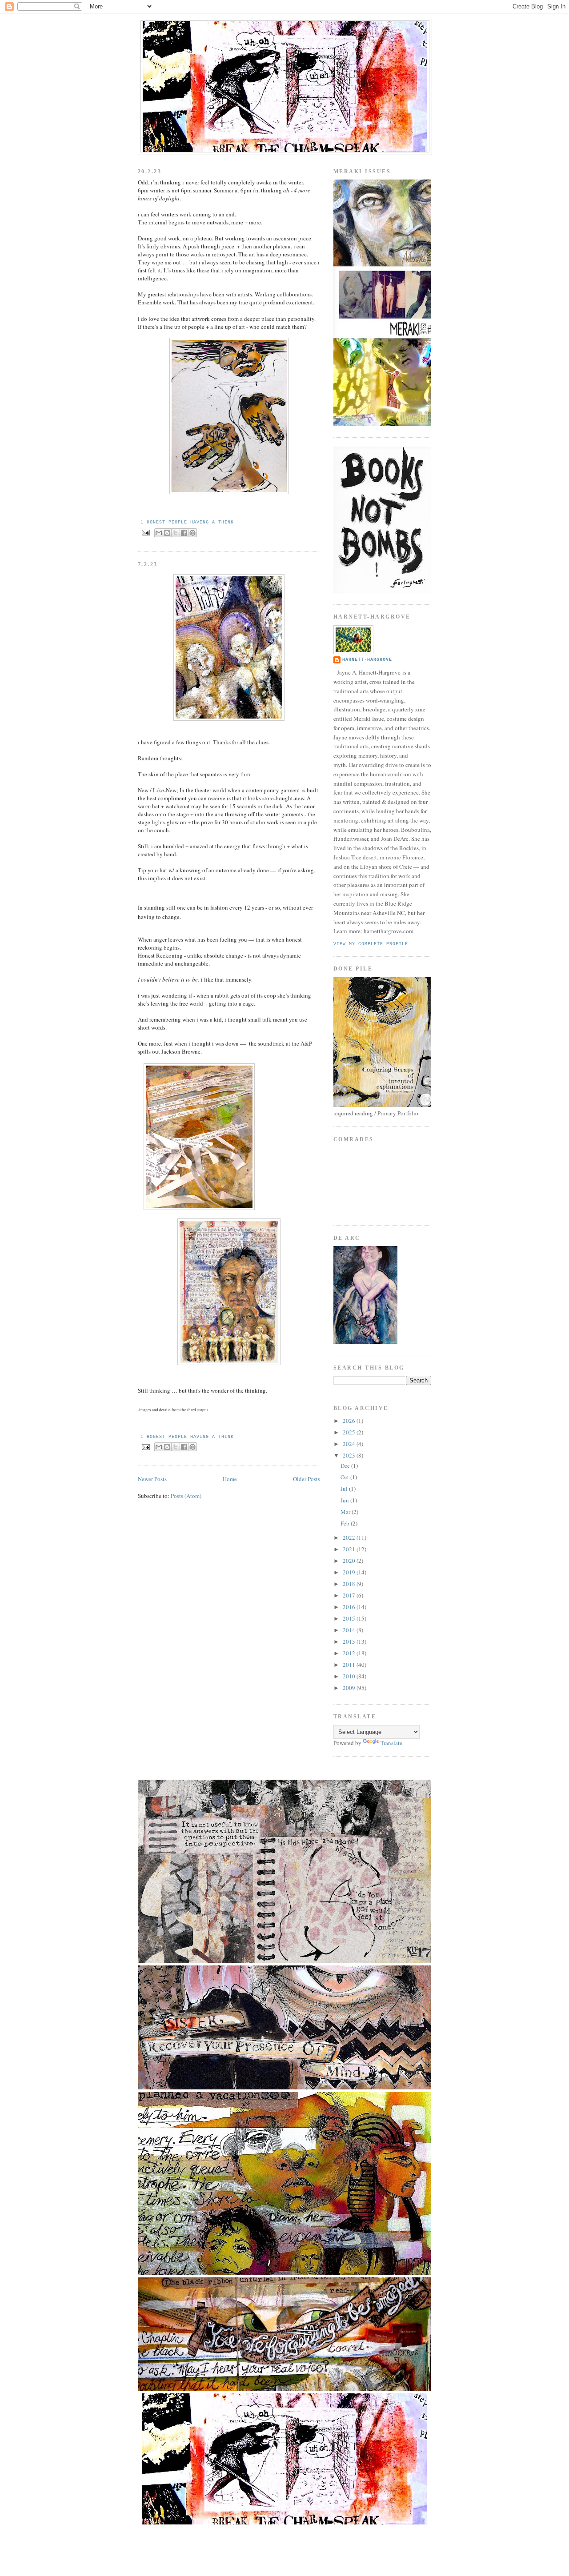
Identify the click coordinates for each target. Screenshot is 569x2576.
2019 (350, 1572)
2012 (350, 1653)
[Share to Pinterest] (192, 533)
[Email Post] (146, 533)
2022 (350, 1538)
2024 (350, 1444)
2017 (350, 1595)
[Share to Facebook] (184, 533)
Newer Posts (152, 1479)
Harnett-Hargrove (367, 660)
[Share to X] (176, 533)
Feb (346, 1523)
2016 (350, 1607)
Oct (345, 1477)
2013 (350, 1641)
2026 (350, 1421)
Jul (345, 1489)
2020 (350, 1561)
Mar (346, 1512)
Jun (345, 1500)
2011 (350, 1665)
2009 (350, 1688)
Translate (391, 1743)
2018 (350, 1584)
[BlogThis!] (167, 533)
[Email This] (159, 533)
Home (230, 1479)
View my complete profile (371, 944)
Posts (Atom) (186, 1496)
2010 (350, 1676)
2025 (350, 1432)
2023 (350, 1455)
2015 (350, 1618)
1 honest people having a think (187, 522)
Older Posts (307, 1479)
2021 (350, 1549)
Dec (346, 1466)
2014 (350, 1630)
